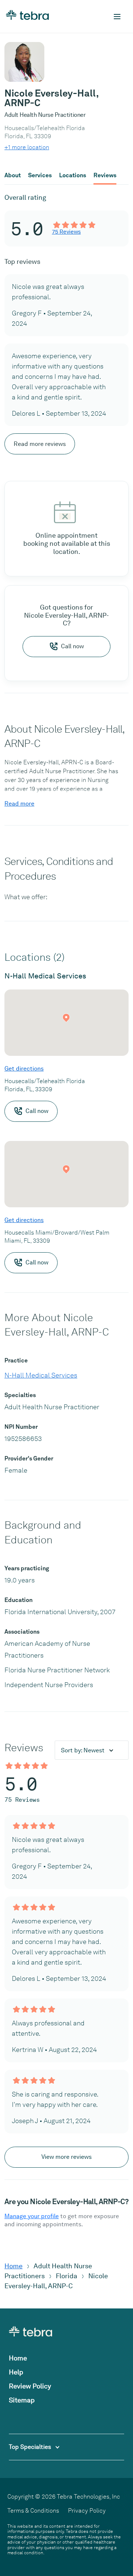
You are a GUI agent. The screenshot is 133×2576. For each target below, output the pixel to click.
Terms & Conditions (33, 2511)
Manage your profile (32, 2216)
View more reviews (66, 2157)
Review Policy (30, 2386)
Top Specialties (31, 2447)
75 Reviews (66, 232)
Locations (73, 175)
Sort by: (83, 1750)
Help (16, 2372)
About (13, 175)
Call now (72, 646)
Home (13, 2266)
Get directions (24, 1069)
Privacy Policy (87, 2511)
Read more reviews (40, 444)
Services (40, 175)
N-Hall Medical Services (41, 1375)
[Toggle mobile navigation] (117, 17)
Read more (19, 804)
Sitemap (22, 2400)
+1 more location (27, 147)
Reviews (105, 175)
